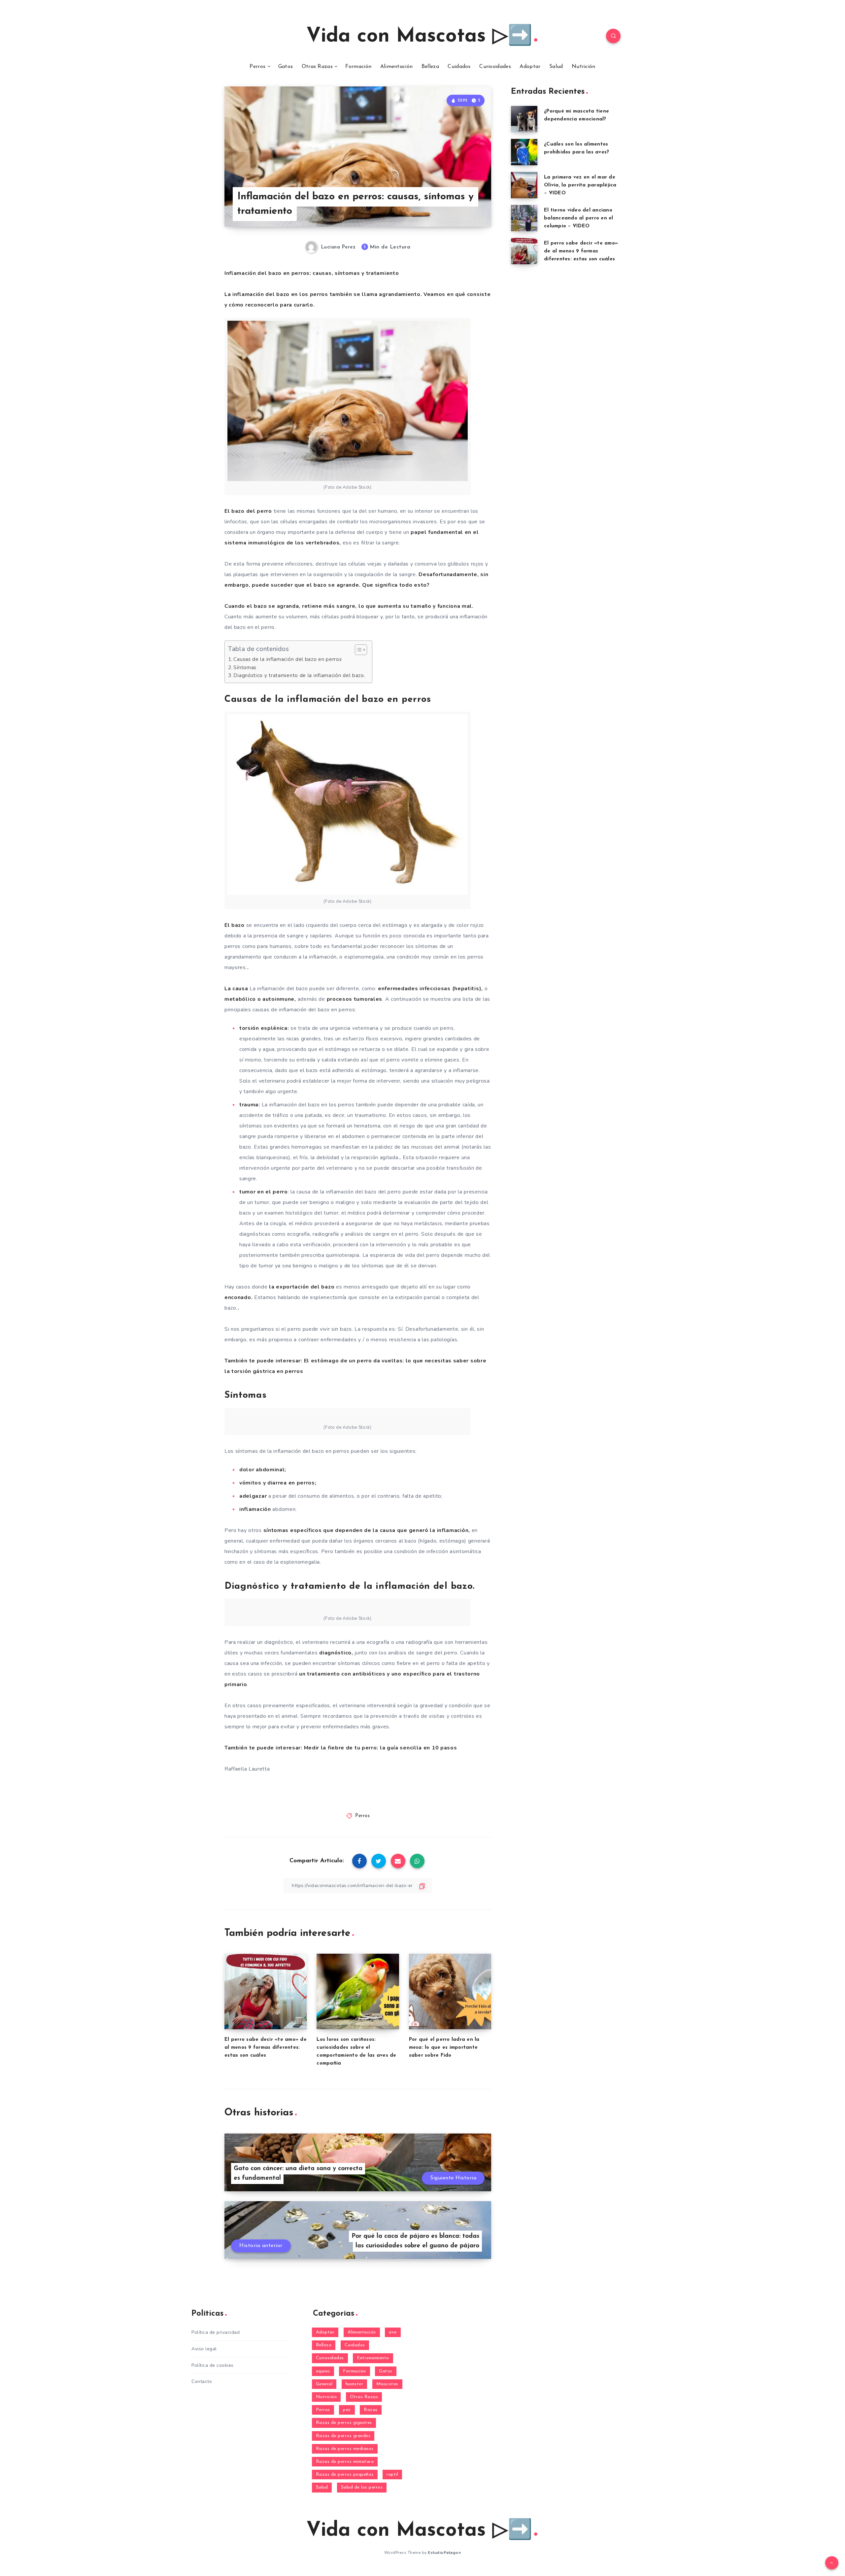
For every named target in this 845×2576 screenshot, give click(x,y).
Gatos (286, 67)
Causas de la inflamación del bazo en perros (287, 659)
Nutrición (584, 67)
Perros (257, 67)
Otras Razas (317, 67)
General (324, 2384)
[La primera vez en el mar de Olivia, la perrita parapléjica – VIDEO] (524, 185)
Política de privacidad (216, 2332)
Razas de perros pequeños (345, 2475)
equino (323, 2371)
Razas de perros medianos (345, 2449)
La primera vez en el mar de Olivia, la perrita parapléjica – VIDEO (580, 185)
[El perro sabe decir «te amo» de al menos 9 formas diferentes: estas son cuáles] (524, 251)
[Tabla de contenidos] (361, 650)
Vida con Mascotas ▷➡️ (419, 37)
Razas (371, 2410)
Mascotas (387, 2384)
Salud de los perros (362, 2487)
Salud (556, 67)
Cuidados (459, 67)
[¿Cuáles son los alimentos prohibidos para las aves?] (524, 152)
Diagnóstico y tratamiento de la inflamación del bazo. (299, 675)
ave (393, 2332)
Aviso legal (204, 2349)
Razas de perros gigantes (344, 2423)
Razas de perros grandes (343, 2436)
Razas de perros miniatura (345, 2462)
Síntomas (245, 668)
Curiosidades (495, 67)
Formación (358, 67)
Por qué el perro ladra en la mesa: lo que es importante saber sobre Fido (444, 2048)
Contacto (202, 2381)
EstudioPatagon (444, 2553)
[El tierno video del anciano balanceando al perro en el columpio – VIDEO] (524, 218)
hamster (355, 2384)
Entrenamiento (373, 2358)
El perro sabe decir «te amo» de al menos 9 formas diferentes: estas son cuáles (266, 2048)
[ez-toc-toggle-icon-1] (358, 650)
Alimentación (397, 67)
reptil (392, 2475)
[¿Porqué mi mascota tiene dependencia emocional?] (524, 119)
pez (347, 2410)
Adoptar (530, 67)
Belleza (430, 67)
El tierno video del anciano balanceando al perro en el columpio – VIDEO (579, 218)
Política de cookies (213, 2365)
